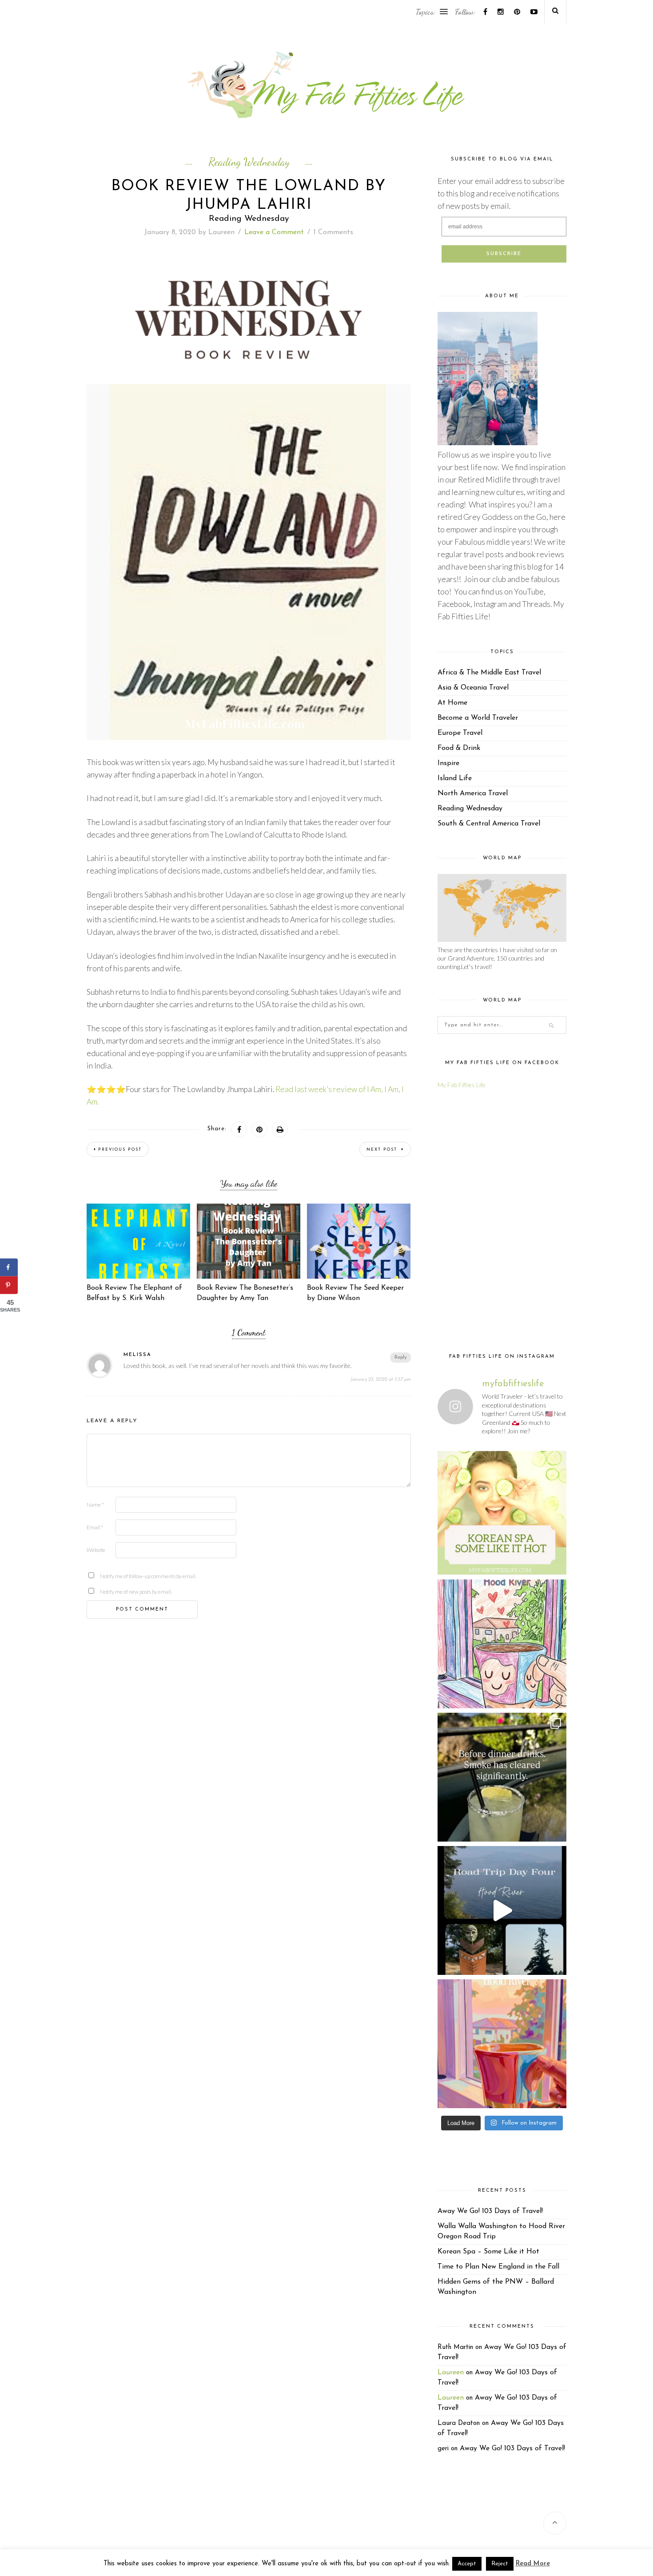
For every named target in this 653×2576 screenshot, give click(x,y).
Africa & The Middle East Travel (489, 673)
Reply (400, 1358)
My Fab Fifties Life (462, 1085)
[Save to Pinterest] (9, 1285)
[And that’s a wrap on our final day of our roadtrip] (502, 1777)
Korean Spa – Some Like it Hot (488, 2252)
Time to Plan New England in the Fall (498, 2267)
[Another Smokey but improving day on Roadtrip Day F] (502, 1910)
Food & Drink (459, 748)
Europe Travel (460, 733)
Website (96, 1550)
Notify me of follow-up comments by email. (114, 1576)
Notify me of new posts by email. (114, 1592)
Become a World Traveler (478, 718)
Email (95, 1527)
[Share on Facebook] (9, 1268)
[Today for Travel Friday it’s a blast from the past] (502, 1511)
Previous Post (120, 1150)
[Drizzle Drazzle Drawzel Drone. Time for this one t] (502, 1644)
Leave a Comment (274, 232)
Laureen (221, 232)
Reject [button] (500, 2564)
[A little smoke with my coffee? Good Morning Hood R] (502, 2044)
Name (95, 1505)
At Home (452, 703)
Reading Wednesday (249, 162)
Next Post (383, 1150)
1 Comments (333, 232)
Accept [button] (467, 2564)
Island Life (455, 778)
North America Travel (473, 794)
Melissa (137, 1355)
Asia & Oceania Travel (473, 688)
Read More (533, 2564)
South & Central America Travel (489, 824)
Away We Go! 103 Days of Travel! (490, 2211)
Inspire (448, 763)
